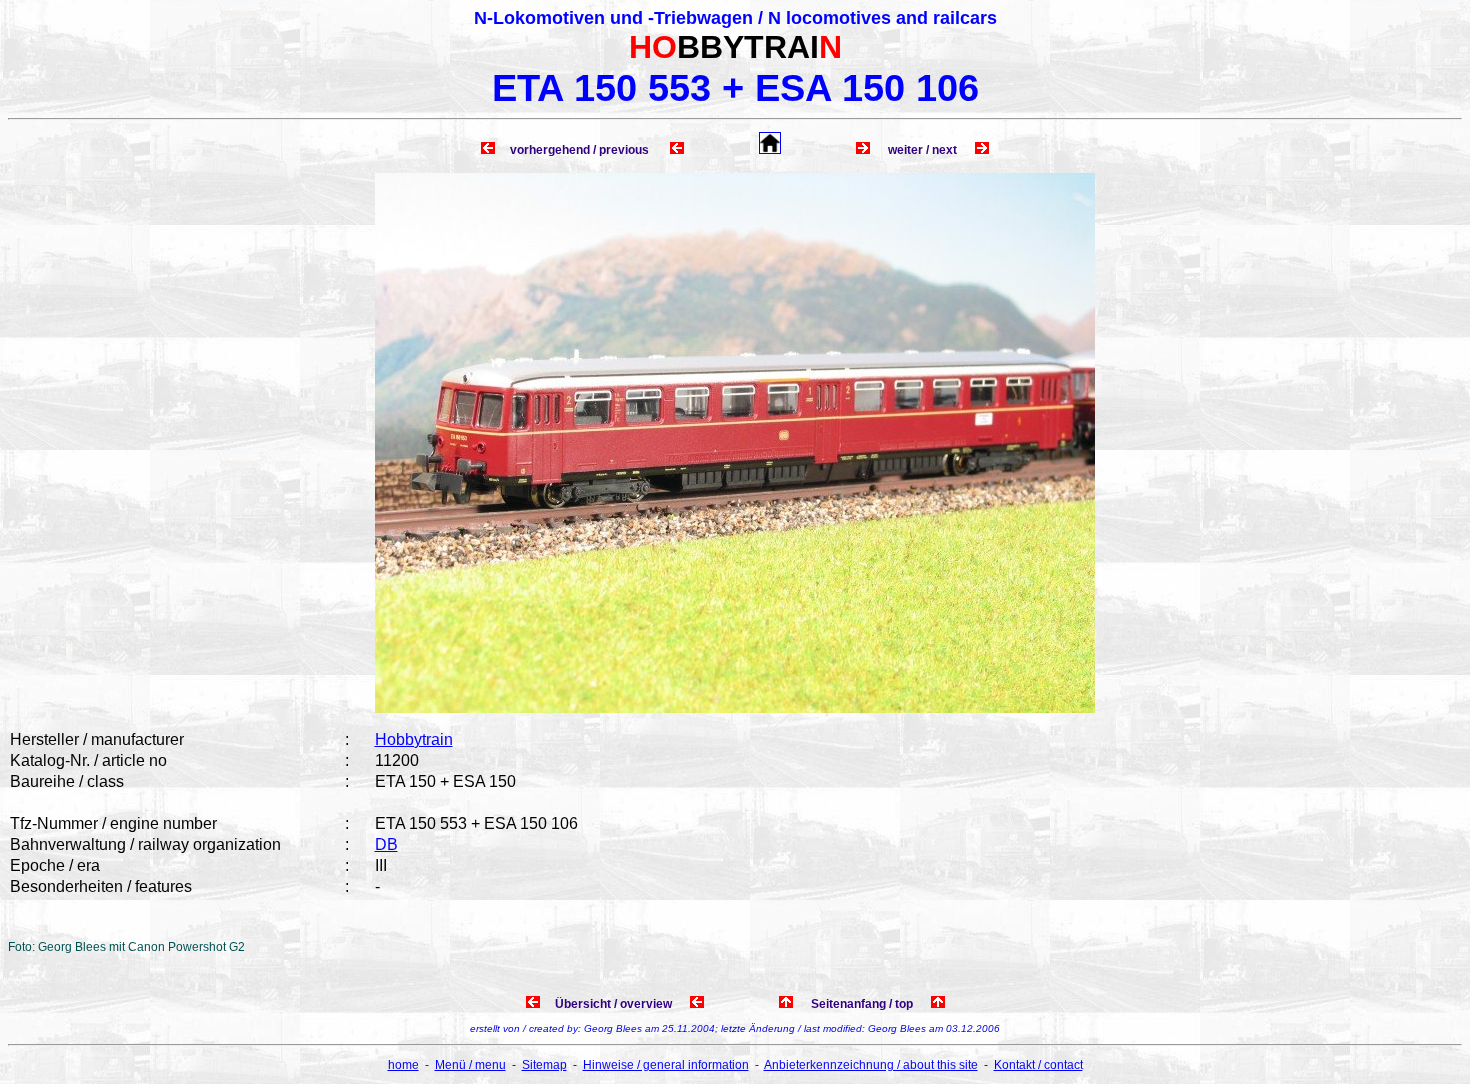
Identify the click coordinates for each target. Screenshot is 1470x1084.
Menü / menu (470, 1065)
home (403, 1065)
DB (386, 844)
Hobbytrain (414, 739)
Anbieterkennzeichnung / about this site (871, 1065)
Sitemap (544, 1065)
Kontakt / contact (1038, 1065)
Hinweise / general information (666, 1065)
